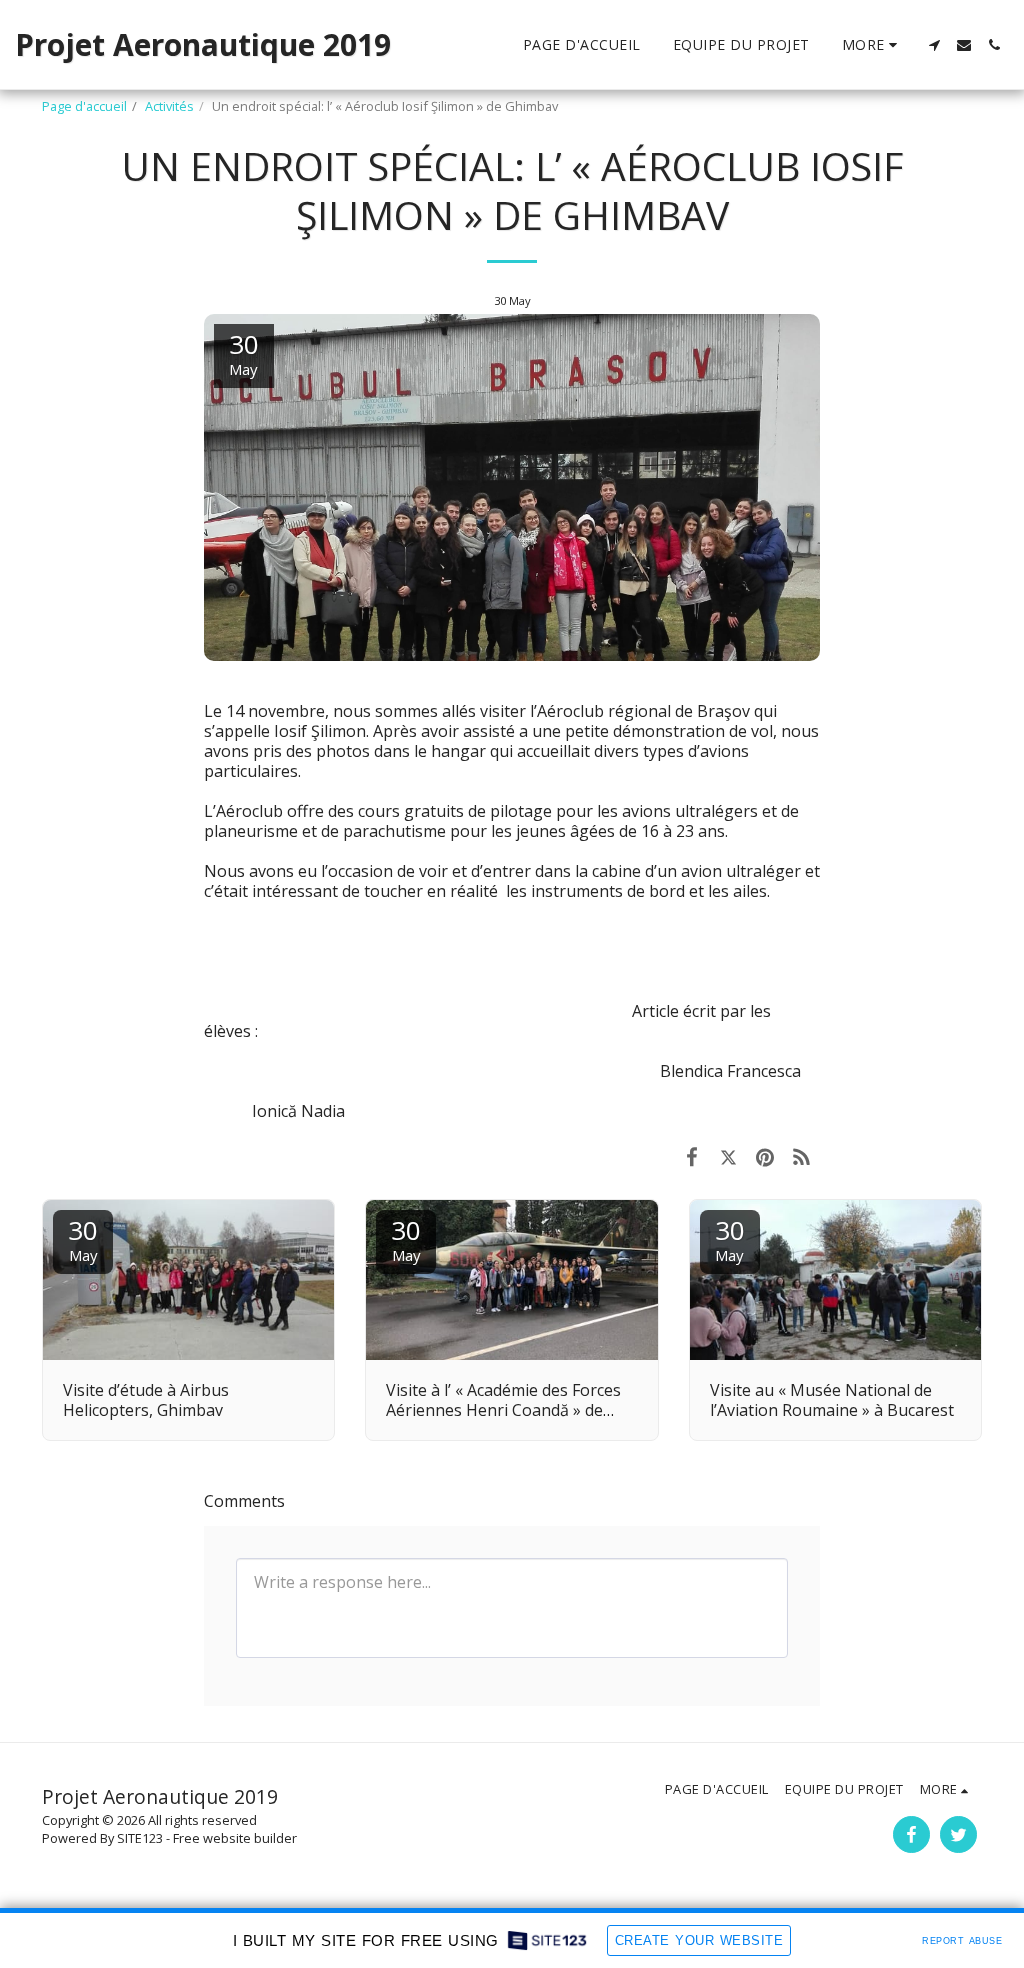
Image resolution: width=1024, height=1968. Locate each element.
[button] (934, 45)
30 (83, 1238)
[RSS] (802, 1156)
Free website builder (235, 1838)
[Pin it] (765, 1156)
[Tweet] (728, 1156)
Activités (169, 106)
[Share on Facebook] (691, 1156)
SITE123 (140, 1838)
